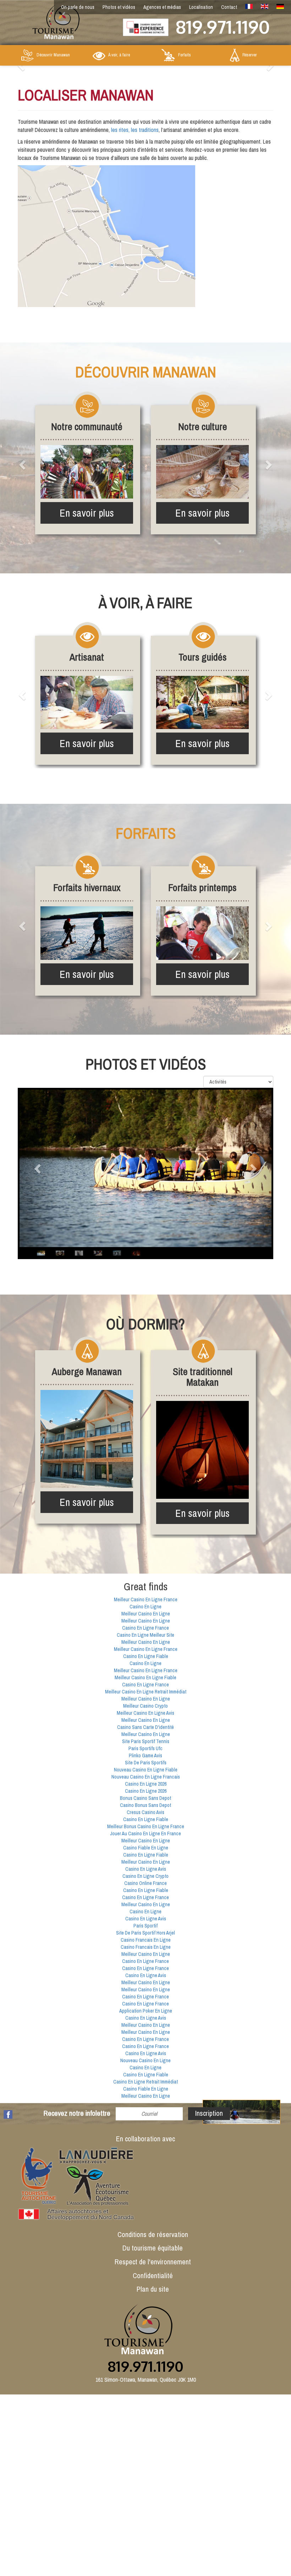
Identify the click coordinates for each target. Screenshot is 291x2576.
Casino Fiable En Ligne (146, 1848)
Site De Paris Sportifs (146, 1763)
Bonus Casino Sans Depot (145, 1798)
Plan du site (153, 2289)
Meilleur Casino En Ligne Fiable (145, 1678)
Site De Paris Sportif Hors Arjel (145, 1933)
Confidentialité (153, 2275)
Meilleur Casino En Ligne (146, 1614)
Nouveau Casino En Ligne (145, 2060)
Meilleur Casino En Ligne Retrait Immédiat (146, 1692)
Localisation (201, 7)
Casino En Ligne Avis (146, 1869)
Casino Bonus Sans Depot (145, 1805)
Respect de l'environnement (153, 2262)
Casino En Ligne (145, 1607)
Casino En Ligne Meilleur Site (145, 1635)
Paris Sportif (145, 1926)
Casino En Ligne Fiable (146, 1656)
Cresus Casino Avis (145, 1812)
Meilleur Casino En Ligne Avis (145, 1713)
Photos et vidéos (119, 7)
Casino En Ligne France (145, 1628)
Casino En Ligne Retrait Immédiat (145, 2082)
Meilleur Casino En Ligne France (146, 1599)
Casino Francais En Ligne (146, 1940)
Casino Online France (145, 1883)
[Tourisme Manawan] (50, 20)
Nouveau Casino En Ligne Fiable (146, 1770)
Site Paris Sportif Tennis (146, 1741)
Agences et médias (162, 7)
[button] (23, 464)
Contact (229, 7)
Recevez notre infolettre (77, 2113)
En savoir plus (87, 513)
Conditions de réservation (153, 2234)
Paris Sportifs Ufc (145, 1748)
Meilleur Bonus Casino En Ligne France (146, 1826)
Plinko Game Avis (145, 1756)
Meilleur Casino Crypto (145, 1706)
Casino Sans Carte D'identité (145, 1727)
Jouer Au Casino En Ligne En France (145, 1834)
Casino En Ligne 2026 (146, 1784)
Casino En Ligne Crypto (145, 1876)
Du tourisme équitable (153, 2248)
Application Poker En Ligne (146, 2011)
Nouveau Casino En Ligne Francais (146, 1777)
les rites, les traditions (135, 130)
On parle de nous (78, 7)
